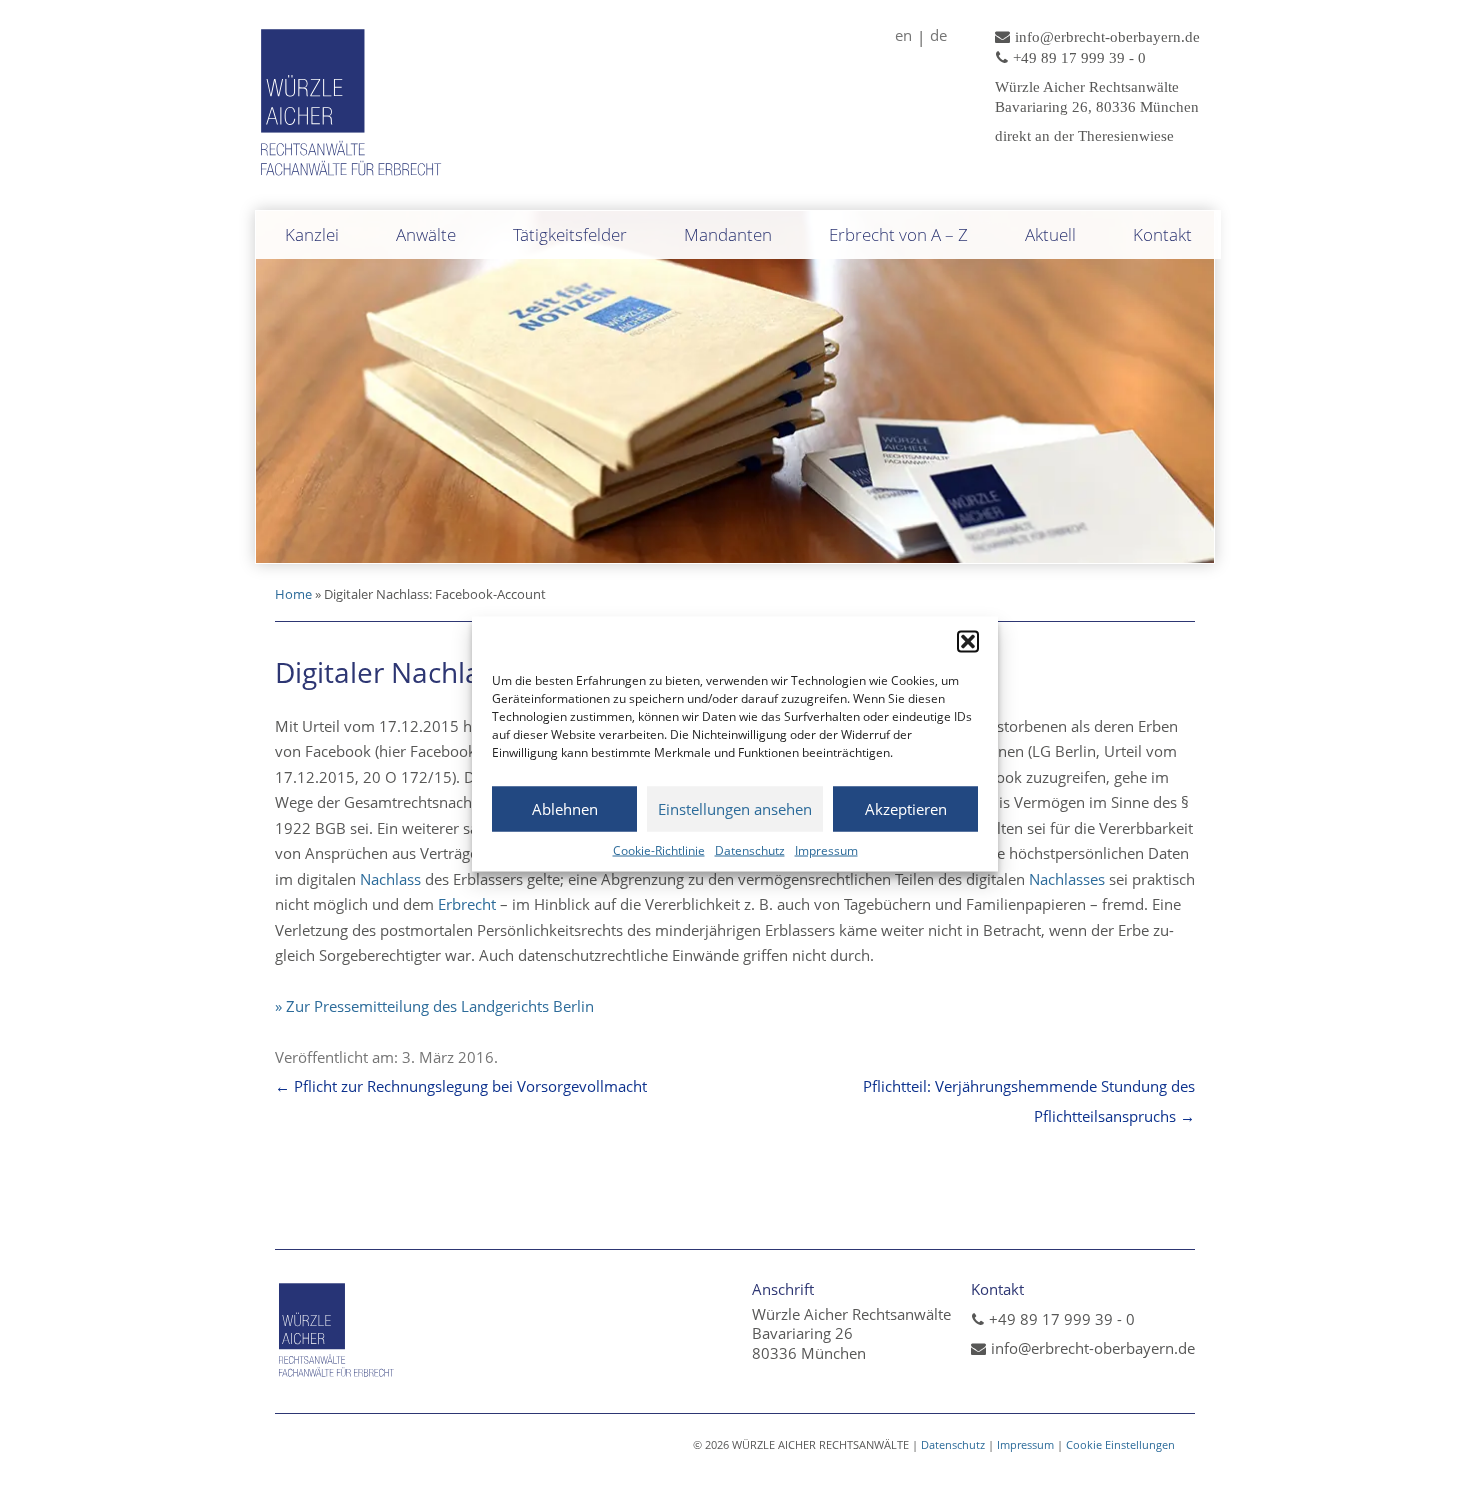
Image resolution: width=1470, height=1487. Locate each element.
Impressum (826, 849)
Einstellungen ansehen (735, 809)
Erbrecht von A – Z (898, 234)
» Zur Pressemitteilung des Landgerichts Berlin (434, 1006)
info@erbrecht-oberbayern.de (1093, 1348)
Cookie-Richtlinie (659, 849)
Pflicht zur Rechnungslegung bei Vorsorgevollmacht (461, 1086)
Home (293, 594)
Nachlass (390, 879)
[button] (968, 641)
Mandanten (728, 234)
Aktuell (1050, 234)
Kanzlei (312, 234)
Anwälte (426, 234)
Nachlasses (1065, 879)
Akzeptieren (906, 809)
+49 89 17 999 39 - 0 (1062, 1319)
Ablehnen (565, 809)
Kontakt (1162, 234)
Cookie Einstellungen (1120, 1444)
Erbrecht (467, 904)
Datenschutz (750, 849)
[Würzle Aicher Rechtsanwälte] (352, 178)
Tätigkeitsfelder (570, 234)
